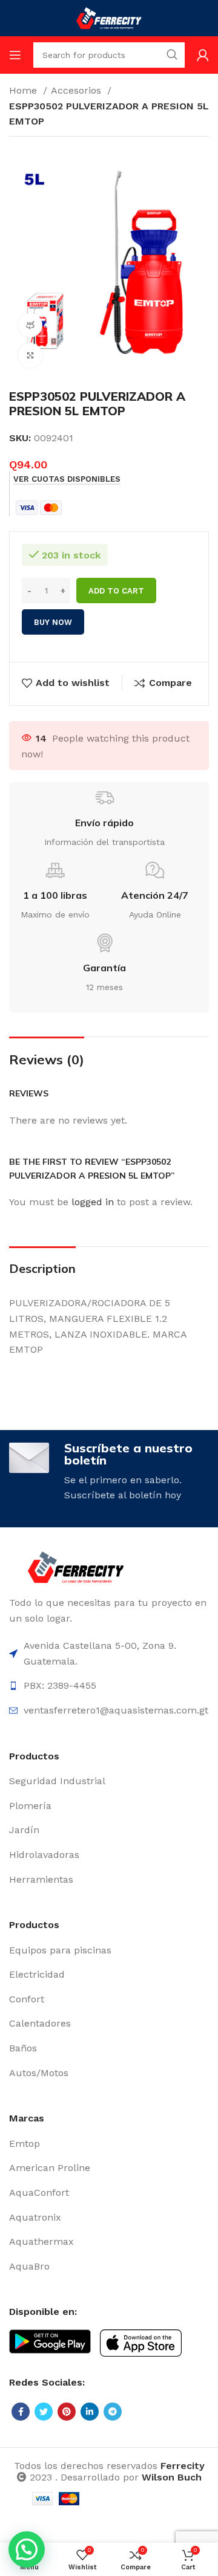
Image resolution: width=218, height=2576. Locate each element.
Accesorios (78, 90)
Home (25, 90)
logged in (93, 1202)
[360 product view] (30, 325)
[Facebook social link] (21, 2412)
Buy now (53, 622)
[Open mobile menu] (15, 55)
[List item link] (109, 1781)
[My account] (203, 55)
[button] (27, 2549)
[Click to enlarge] (30, 355)
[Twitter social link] (44, 2412)
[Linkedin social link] (90, 2412)
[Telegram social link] (113, 2412)
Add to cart (116, 591)
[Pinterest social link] (67, 2412)
